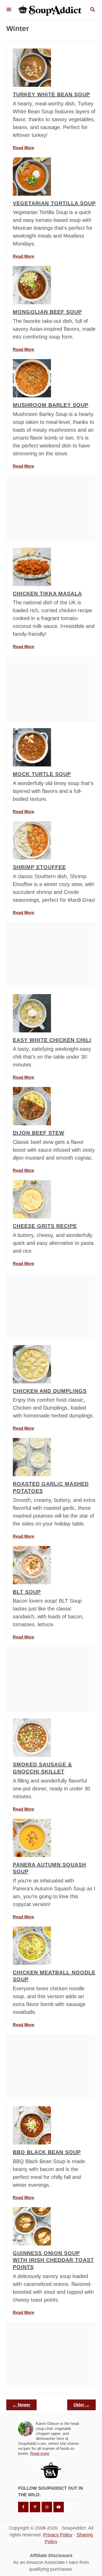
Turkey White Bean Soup (51, 94)
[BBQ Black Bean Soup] (32, 2125)
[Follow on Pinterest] (35, 2507)
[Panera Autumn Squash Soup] (32, 1838)
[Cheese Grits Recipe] (32, 1199)
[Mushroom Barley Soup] (32, 378)
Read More (24, 148)
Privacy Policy (58, 2535)
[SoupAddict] (50, 10)
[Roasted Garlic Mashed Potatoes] (32, 1457)
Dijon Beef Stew (39, 1133)
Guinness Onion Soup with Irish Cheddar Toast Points (53, 2260)
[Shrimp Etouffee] (32, 840)
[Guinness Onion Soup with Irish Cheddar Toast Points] (32, 2226)
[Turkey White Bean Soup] (32, 68)
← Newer (21, 2405)
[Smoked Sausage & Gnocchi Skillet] (32, 1738)
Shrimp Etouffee (39, 867)
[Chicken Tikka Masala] (32, 567)
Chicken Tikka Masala (47, 594)
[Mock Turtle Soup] (32, 747)
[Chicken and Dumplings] (32, 1364)
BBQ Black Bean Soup (47, 2152)
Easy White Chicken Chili (52, 1040)
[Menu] (9, 10)
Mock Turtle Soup (42, 774)
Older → (81, 2405)
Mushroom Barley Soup (51, 405)
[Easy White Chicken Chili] (32, 1013)
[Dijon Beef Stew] (32, 1106)
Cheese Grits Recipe (45, 1226)
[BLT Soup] (32, 1565)
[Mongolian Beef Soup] (32, 285)
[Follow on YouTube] (59, 2507)
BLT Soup (27, 1592)
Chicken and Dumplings (50, 1391)
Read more (40, 2453)
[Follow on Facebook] (23, 2507)
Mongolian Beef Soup (47, 312)
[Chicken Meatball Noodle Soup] (32, 1946)
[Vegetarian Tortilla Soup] (32, 177)
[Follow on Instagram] (47, 2507)
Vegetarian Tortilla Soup (54, 203)
